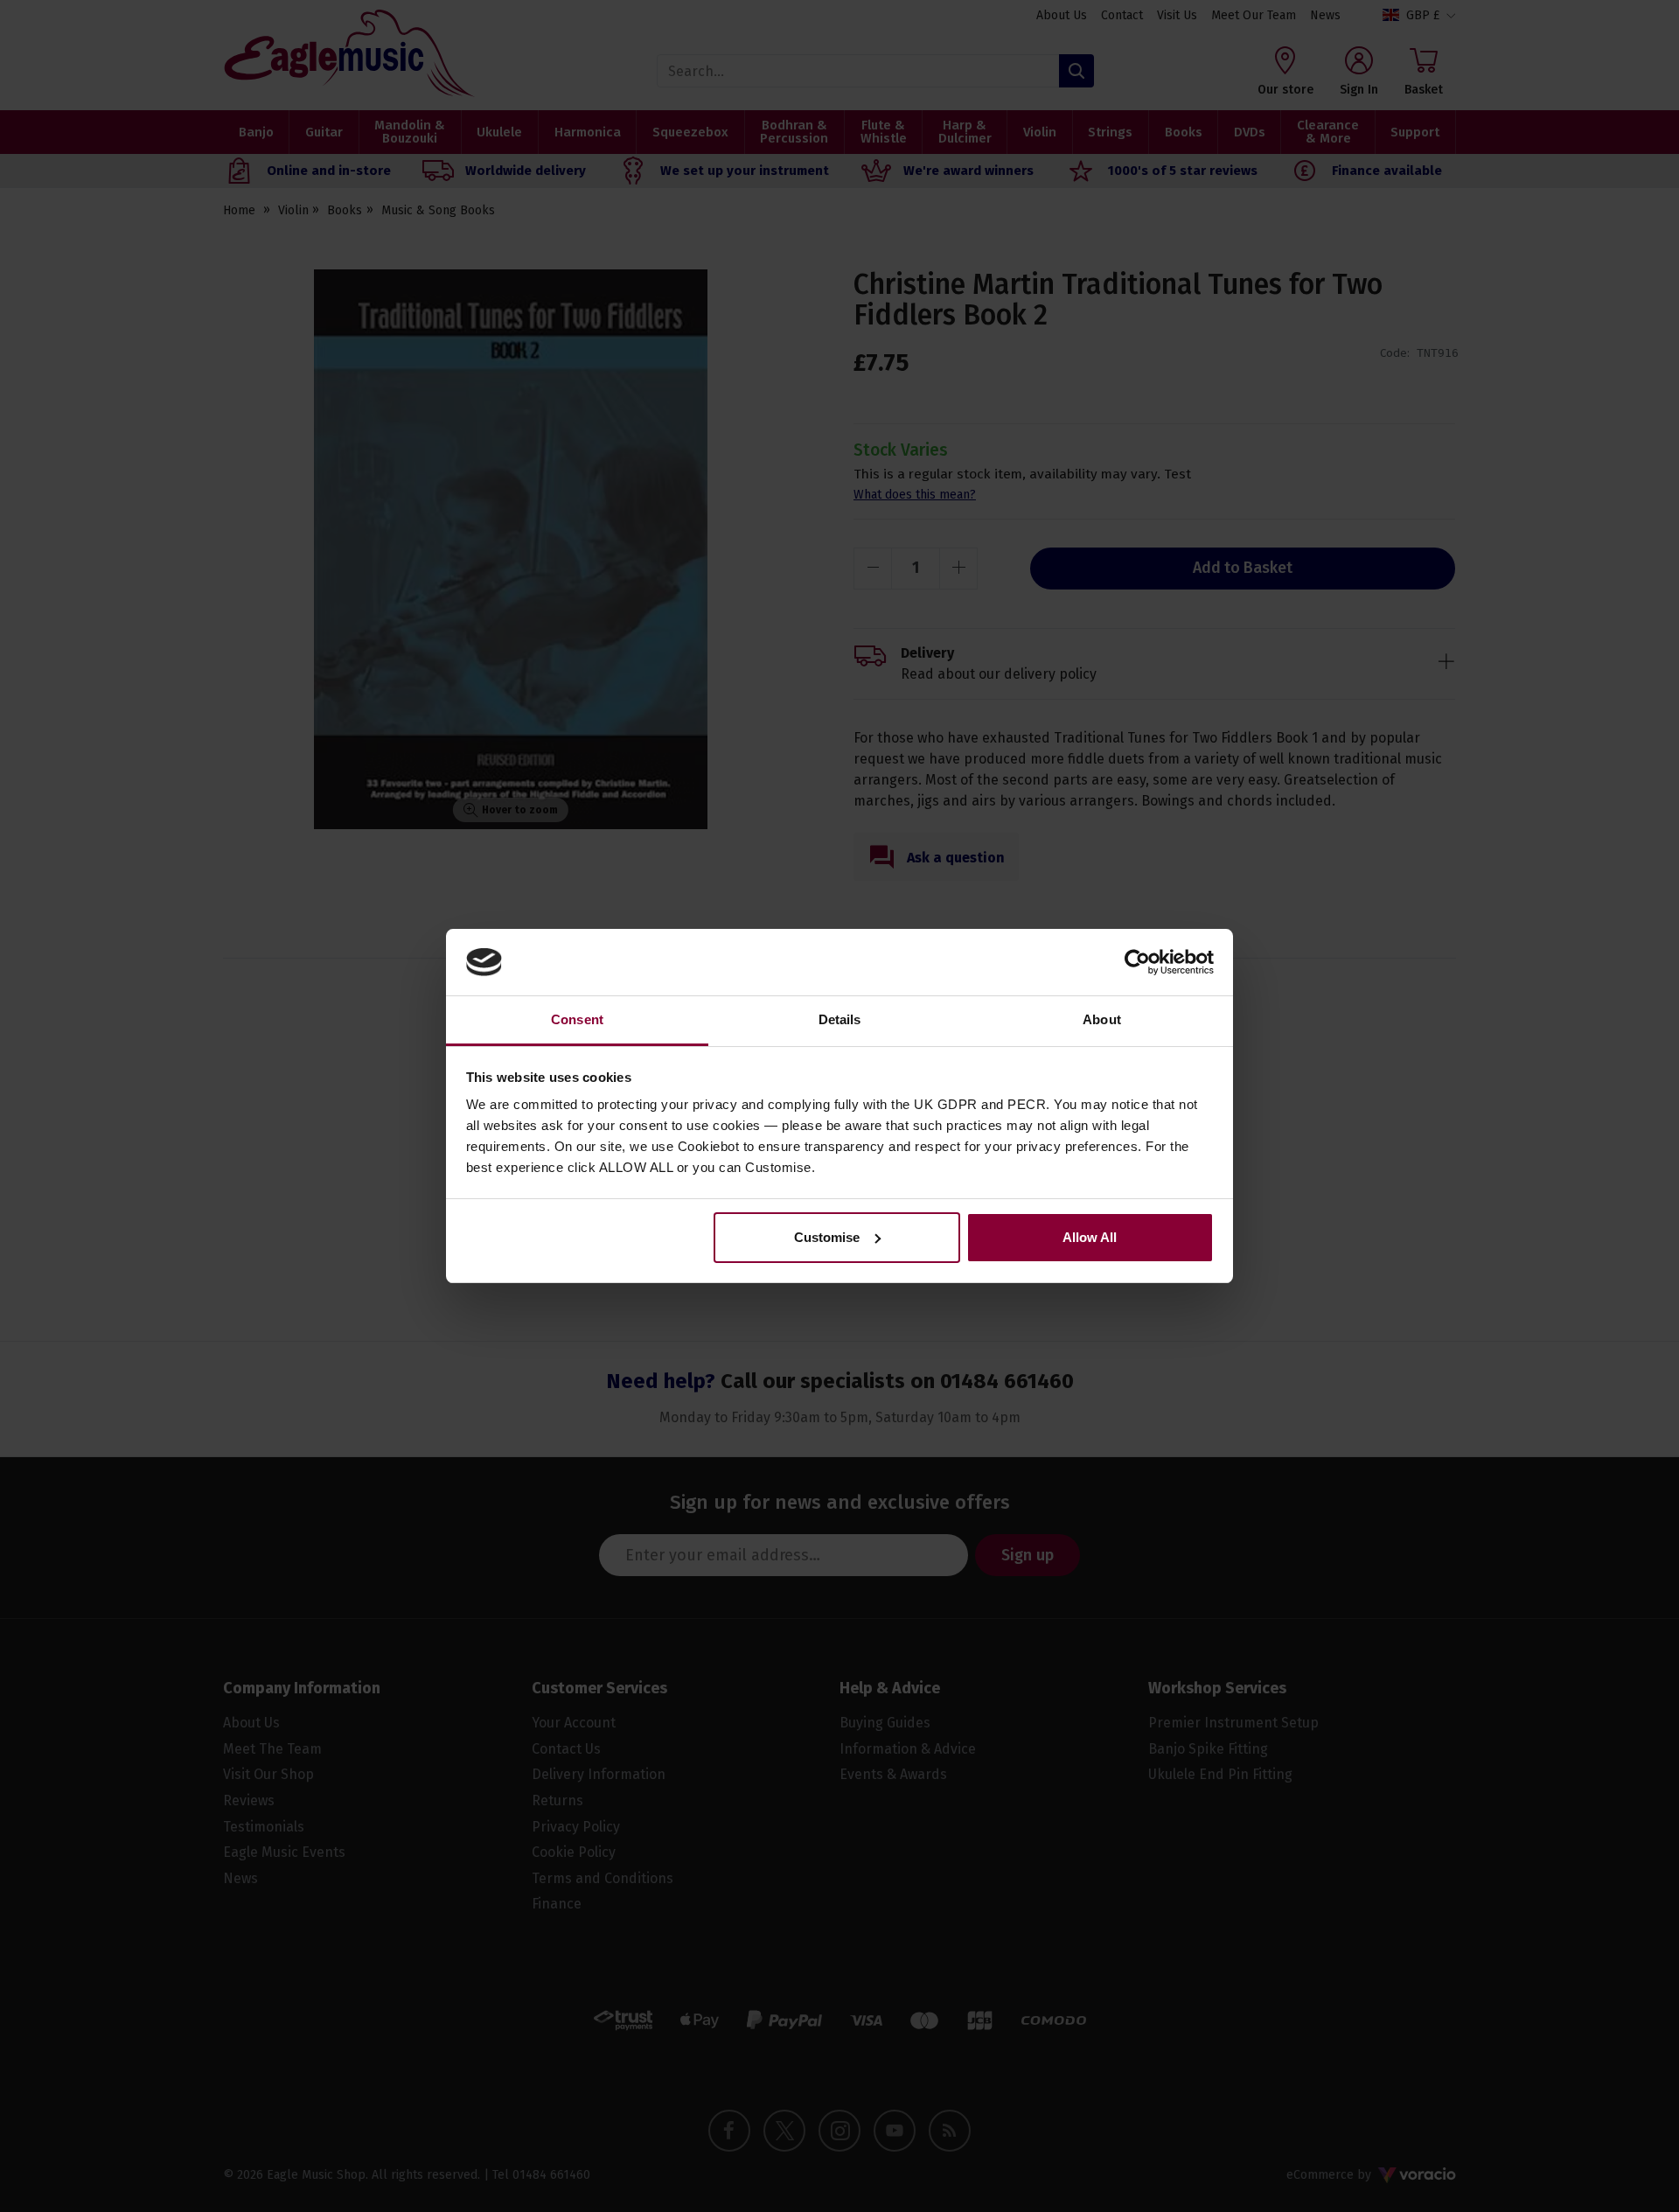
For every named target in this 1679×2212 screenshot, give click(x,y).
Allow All (1090, 1237)
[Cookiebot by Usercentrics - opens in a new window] (1137, 962)
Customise (827, 1237)
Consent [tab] (577, 1019)
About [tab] (1102, 1019)
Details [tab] (840, 1019)
